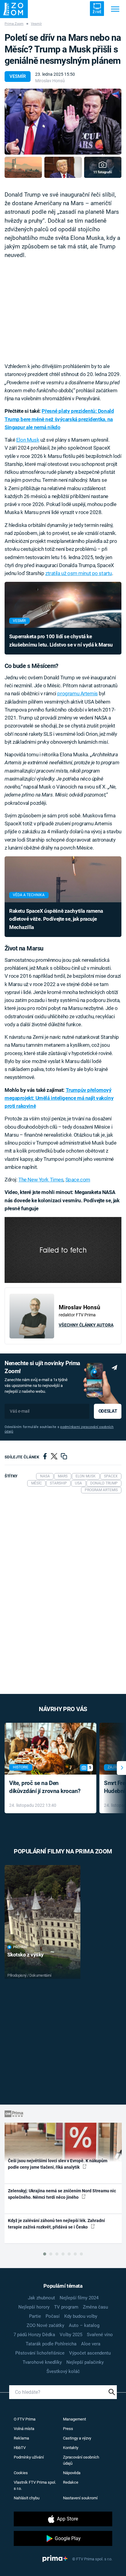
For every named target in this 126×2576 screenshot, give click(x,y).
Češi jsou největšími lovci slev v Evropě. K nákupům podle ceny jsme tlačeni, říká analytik (58, 2164)
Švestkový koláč (63, 2371)
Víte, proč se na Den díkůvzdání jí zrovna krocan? (45, 1787)
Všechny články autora (86, 1325)
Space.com (78, 1180)
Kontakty (71, 2448)
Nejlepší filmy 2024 (79, 2298)
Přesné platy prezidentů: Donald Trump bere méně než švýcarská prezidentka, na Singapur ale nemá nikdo (59, 419)
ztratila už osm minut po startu (79, 573)
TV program (66, 2307)
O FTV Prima (25, 2419)
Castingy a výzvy (77, 2438)
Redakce (71, 2482)
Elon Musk (28, 440)
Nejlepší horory (34, 2307)
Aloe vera (91, 2344)
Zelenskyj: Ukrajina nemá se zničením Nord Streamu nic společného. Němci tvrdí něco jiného (62, 2194)
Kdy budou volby (81, 2316)
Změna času (95, 2307)
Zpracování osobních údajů (81, 2460)
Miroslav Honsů (50, 81)
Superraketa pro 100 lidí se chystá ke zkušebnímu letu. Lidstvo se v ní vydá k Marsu (61, 640)
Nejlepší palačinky (85, 2362)
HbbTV (20, 2448)
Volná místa (24, 2429)
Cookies (21, 2473)
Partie (35, 2316)
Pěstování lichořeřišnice (40, 2353)
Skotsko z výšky (26, 1955)
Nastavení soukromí (80, 2498)
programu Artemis (77, 693)
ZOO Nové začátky (45, 2325)
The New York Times (41, 1180)
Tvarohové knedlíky (42, 2362)
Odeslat (108, 1411)
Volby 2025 (71, 2335)
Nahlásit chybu (27, 2498)
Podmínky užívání (29, 2457)
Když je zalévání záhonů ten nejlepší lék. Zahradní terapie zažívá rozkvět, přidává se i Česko (56, 2224)
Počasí (53, 2316)
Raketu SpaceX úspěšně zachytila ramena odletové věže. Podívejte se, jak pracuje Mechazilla (56, 919)
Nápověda (72, 2473)
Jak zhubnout (41, 2298)
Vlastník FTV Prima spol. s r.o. (35, 2485)
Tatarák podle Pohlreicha (51, 2344)
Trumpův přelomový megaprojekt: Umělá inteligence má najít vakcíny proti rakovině (59, 1098)
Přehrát (20, 1947)
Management (74, 2419)
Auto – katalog (84, 2325)
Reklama (21, 2438)
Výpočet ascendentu (90, 2353)
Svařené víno (100, 2335)
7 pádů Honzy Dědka (34, 2335)
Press (68, 2429)
